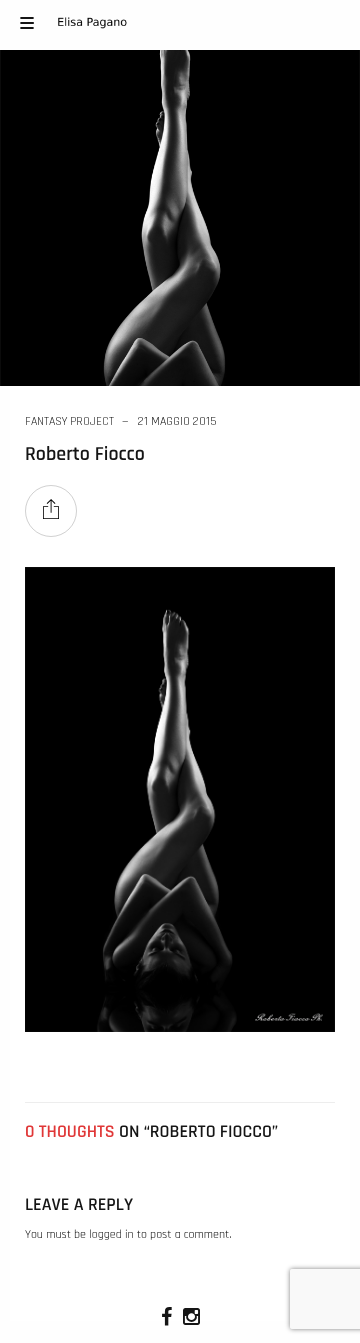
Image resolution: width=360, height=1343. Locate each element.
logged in (111, 1235)
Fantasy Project (69, 421)
